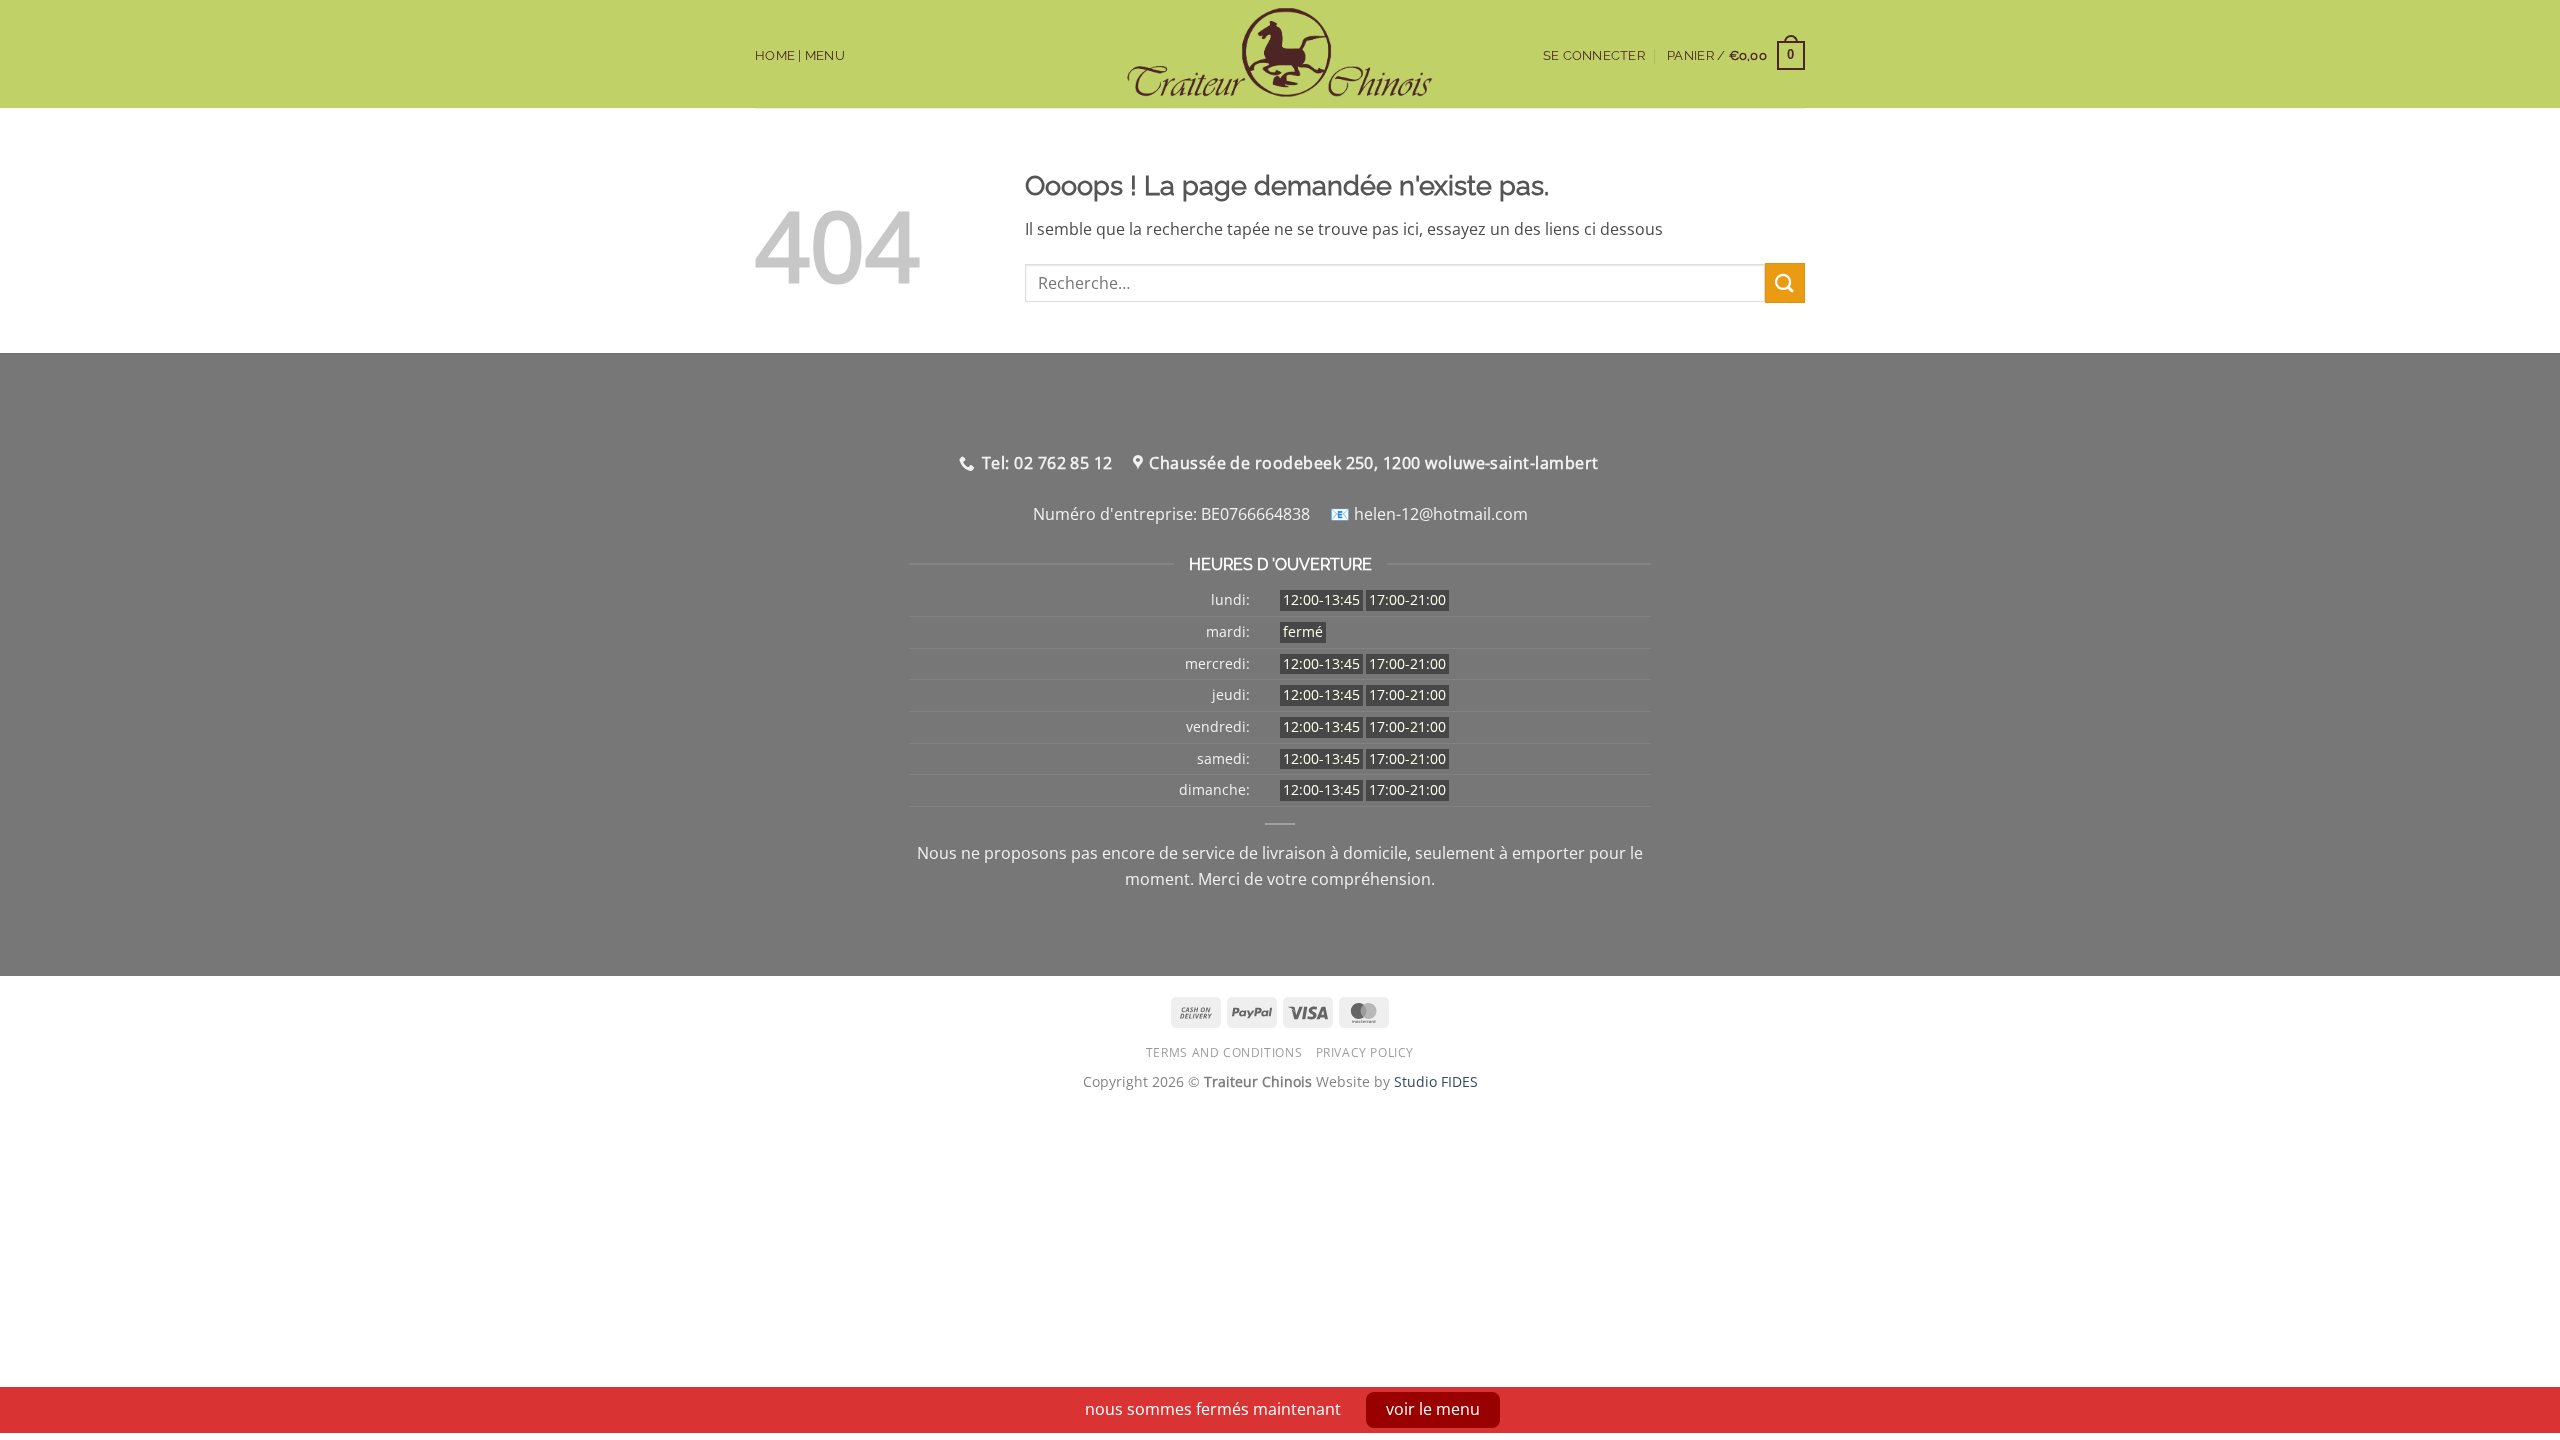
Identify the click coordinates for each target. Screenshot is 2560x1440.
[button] (1736, 56)
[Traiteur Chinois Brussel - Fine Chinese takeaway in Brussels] (1280, 54)
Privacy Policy (1365, 1052)
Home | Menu (800, 55)
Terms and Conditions (1224, 1052)
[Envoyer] (1785, 282)
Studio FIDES (1436, 1081)
